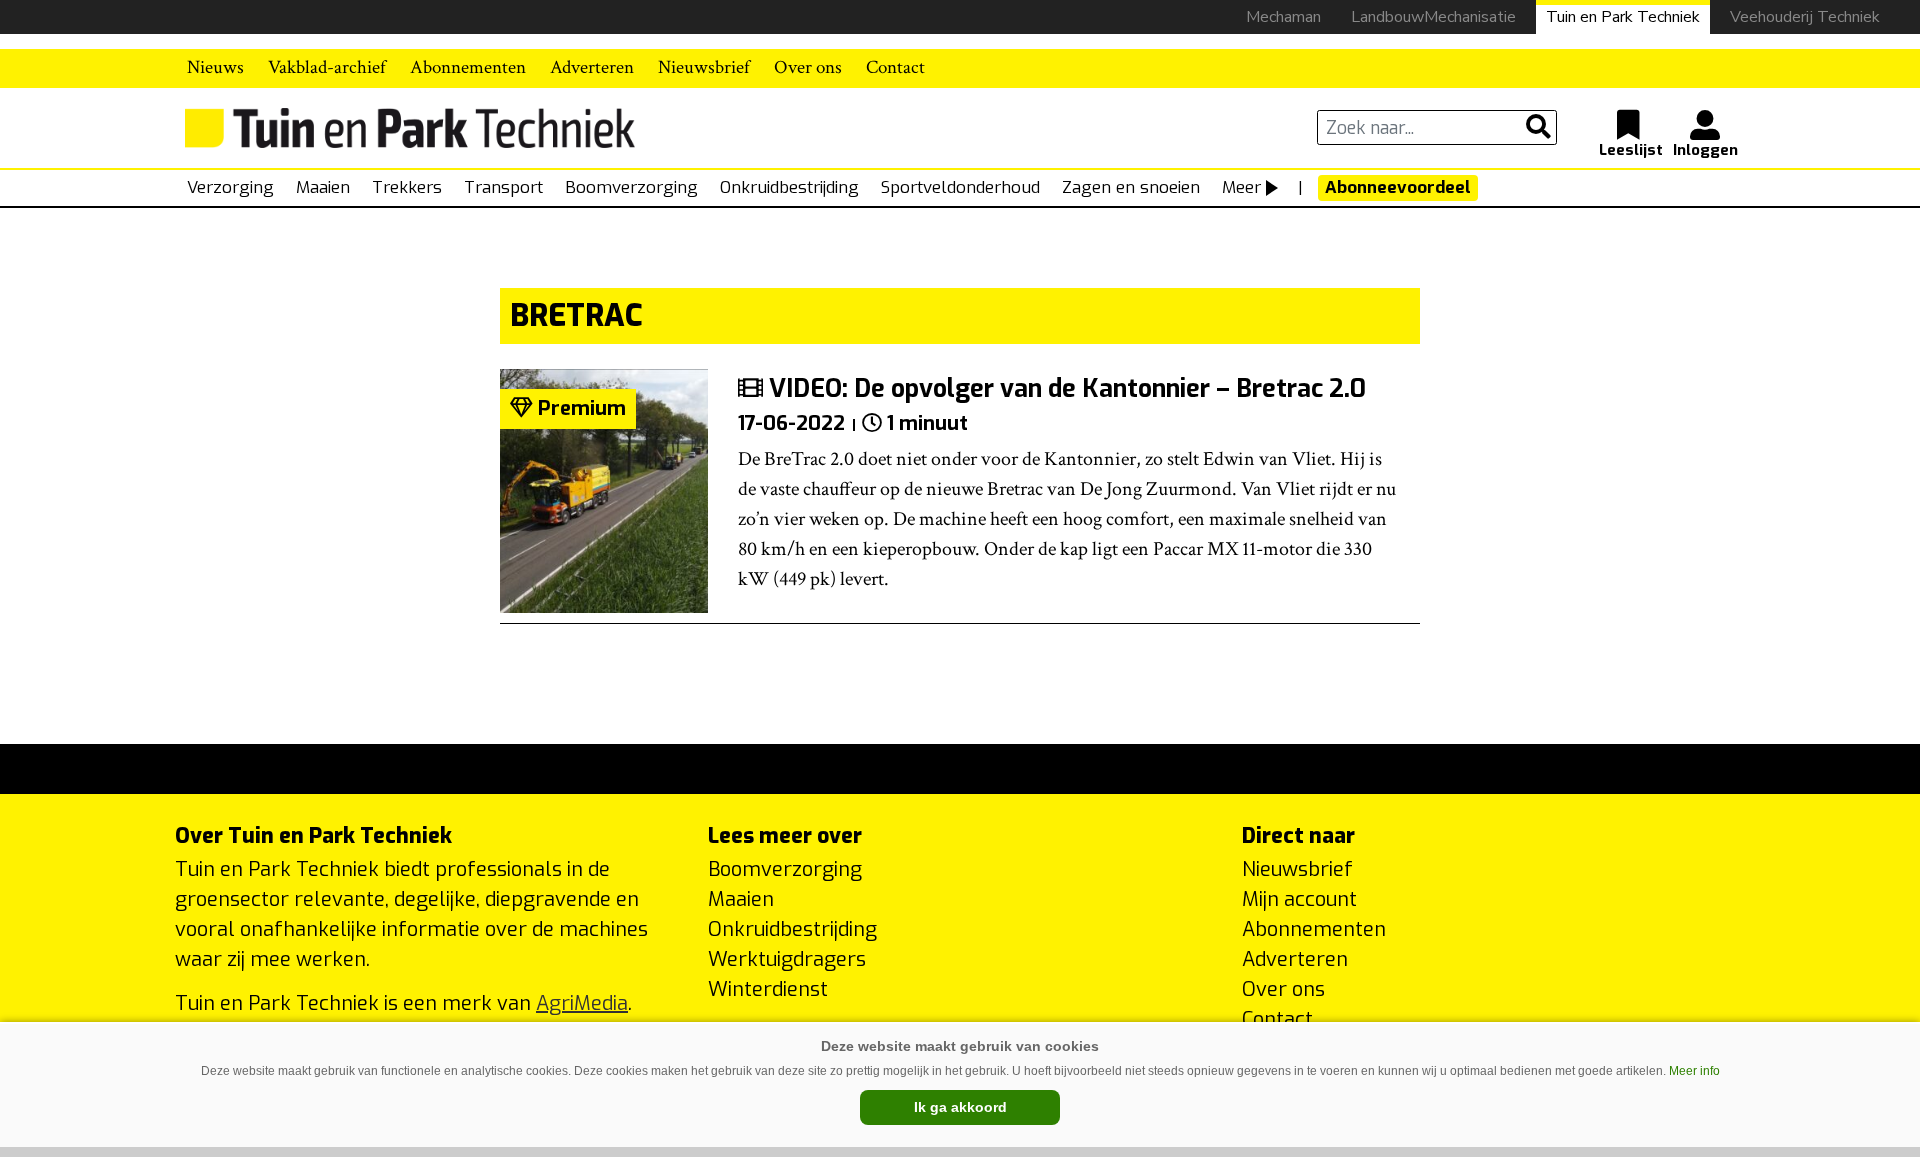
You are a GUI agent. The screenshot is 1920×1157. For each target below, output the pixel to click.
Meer (1241, 187)
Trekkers (407, 187)
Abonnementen (468, 67)
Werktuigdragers (787, 959)
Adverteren (592, 67)
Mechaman (1283, 17)
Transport (503, 187)
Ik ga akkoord (960, 1107)
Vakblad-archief (327, 67)
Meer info (1694, 1071)
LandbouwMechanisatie (1433, 17)
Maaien (323, 187)
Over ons (808, 67)
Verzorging (230, 187)
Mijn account (1299, 899)
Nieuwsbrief (704, 67)
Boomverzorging (631, 187)
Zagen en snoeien (1131, 187)
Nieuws (215, 67)
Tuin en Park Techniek (1623, 17)
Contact (895, 67)
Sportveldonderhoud (960, 187)
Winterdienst (768, 989)
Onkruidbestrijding (789, 187)
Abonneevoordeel (1398, 187)
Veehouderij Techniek (1805, 17)
